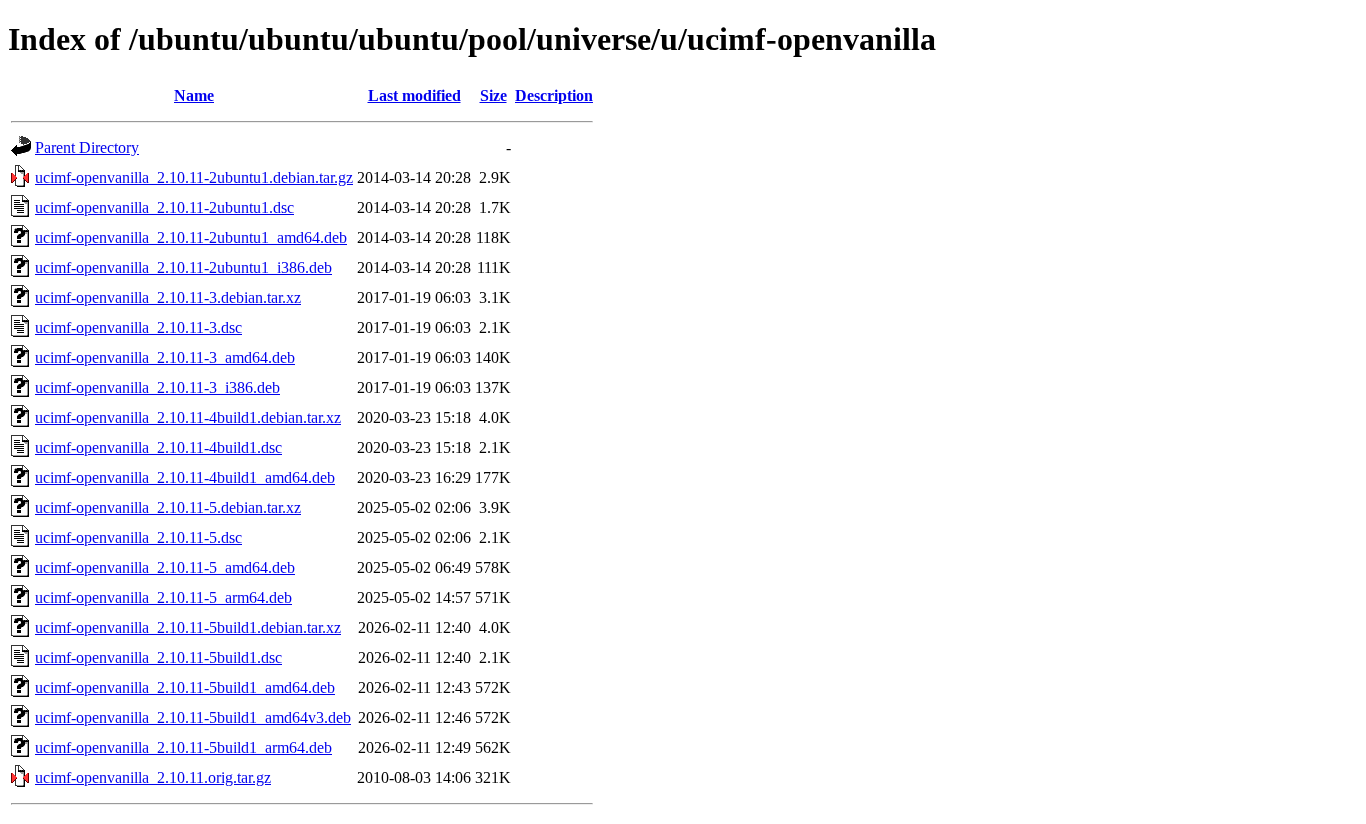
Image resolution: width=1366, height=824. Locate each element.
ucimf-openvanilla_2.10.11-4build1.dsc (158, 447)
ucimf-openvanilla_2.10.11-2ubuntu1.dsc (164, 207)
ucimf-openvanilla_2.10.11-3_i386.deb (157, 387)
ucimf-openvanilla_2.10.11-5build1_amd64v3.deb (193, 717)
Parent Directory (87, 147)
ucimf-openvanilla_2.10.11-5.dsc (138, 537)
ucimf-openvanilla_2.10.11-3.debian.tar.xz (168, 297)
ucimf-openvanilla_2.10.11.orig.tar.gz (153, 777)
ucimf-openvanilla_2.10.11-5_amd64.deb (165, 567)
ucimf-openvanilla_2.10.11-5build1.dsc (158, 657)
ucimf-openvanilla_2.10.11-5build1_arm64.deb (183, 747)
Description (554, 95)
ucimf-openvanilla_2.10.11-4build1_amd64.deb (185, 477)
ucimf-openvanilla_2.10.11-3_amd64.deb (165, 357)
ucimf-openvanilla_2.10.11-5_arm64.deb (163, 597)
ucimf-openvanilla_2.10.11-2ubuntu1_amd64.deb (191, 237)
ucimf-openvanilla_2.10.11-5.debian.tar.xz (168, 507)
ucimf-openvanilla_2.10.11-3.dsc (138, 327)
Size (493, 95)
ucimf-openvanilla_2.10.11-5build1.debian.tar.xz (188, 627)
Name (194, 95)
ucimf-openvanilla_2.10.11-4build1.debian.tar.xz (188, 417)
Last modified (414, 95)
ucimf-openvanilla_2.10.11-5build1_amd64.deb (185, 687)
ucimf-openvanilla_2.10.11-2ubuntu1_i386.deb (183, 267)
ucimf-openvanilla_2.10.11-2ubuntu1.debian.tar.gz (194, 177)
